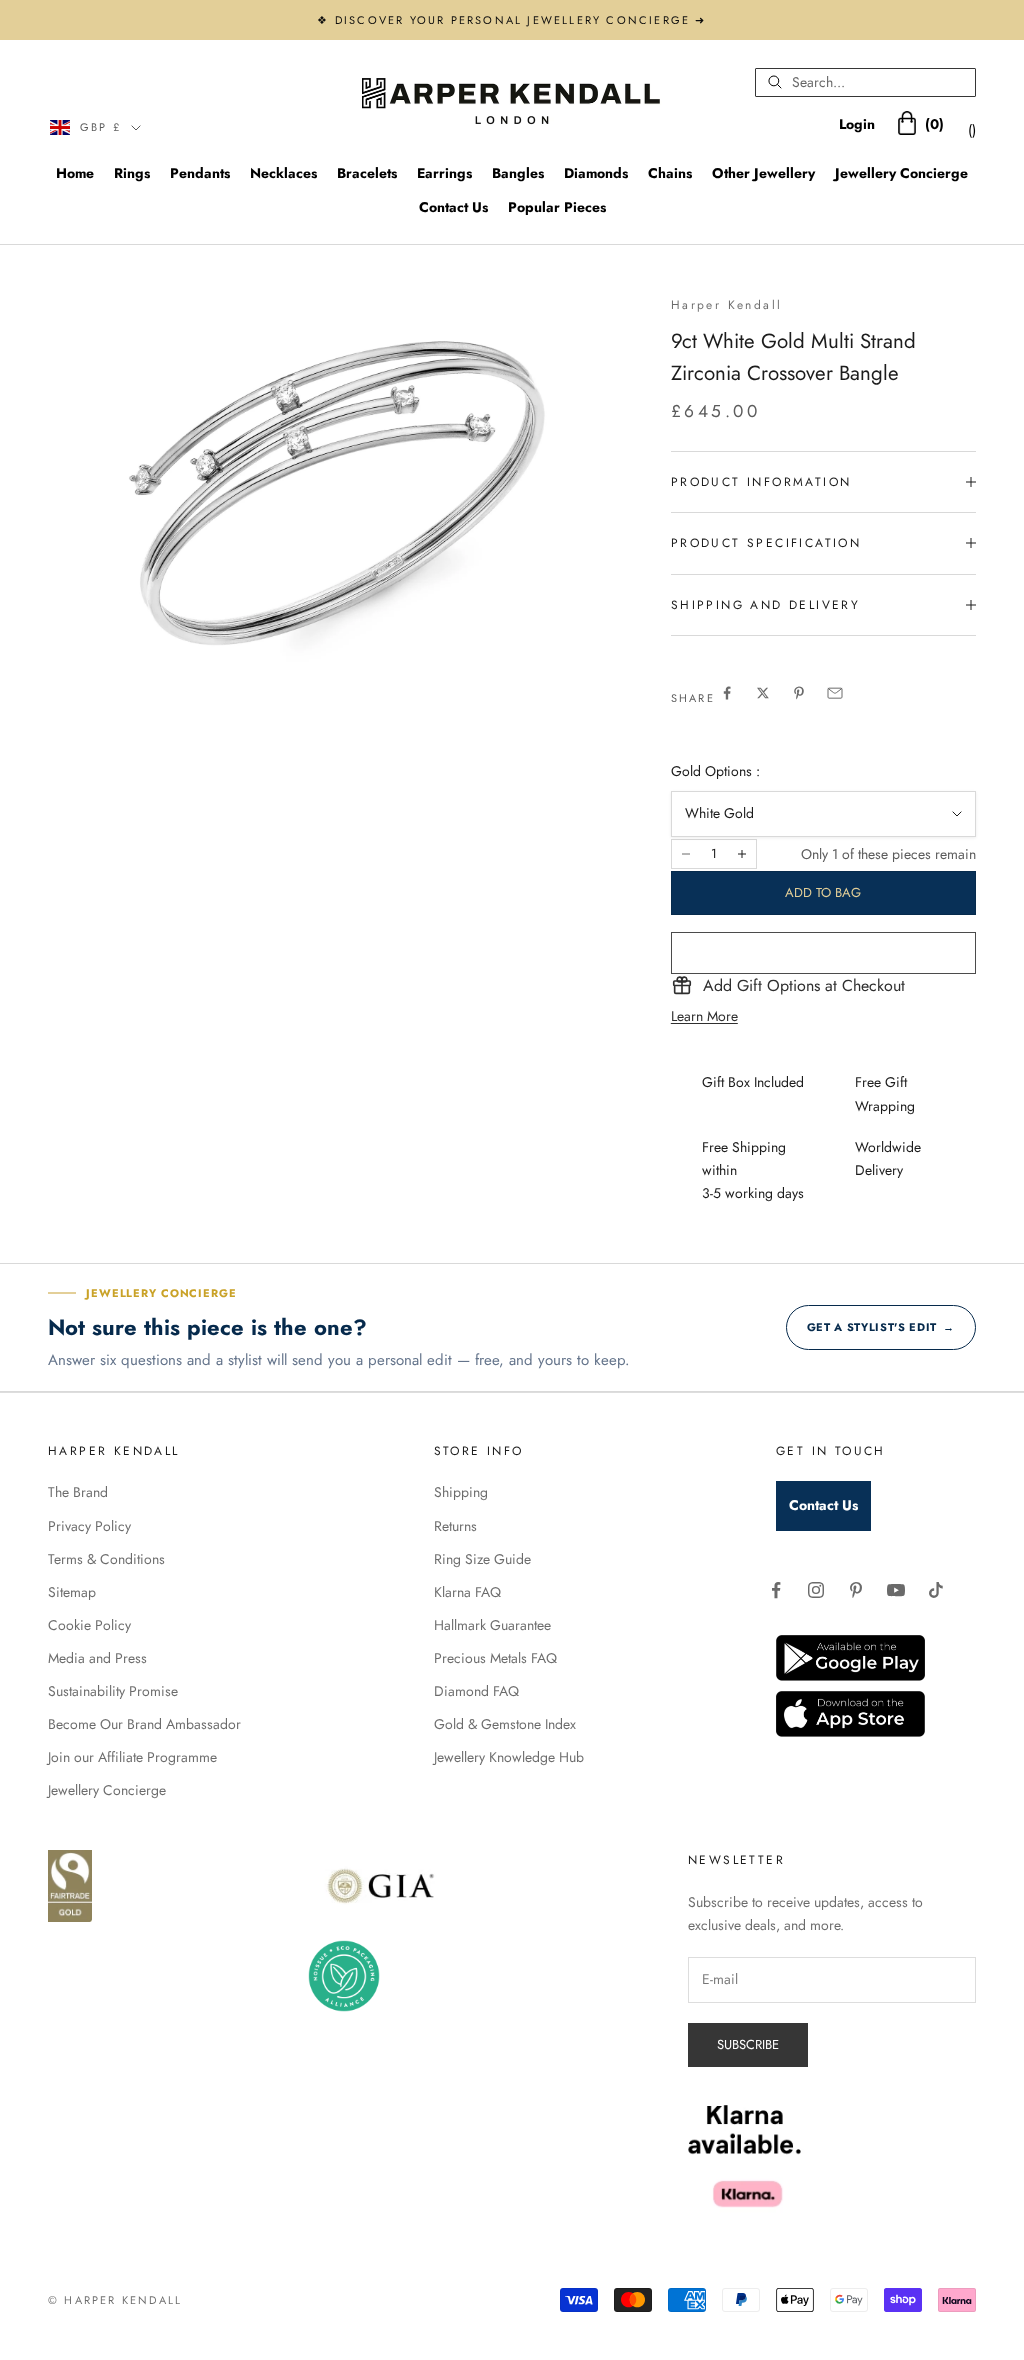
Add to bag (823, 892)
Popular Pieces (557, 207)
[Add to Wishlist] (823, 953)
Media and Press (97, 1658)
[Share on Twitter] (763, 693)
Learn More (704, 1016)
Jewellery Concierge (901, 173)
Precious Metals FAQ (495, 1658)
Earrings (444, 173)
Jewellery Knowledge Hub (509, 1757)
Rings (132, 173)
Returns (455, 1526)
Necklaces (283, 173)
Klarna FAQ (467, 1592)
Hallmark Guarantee (492, 1625)
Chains (670, 173)
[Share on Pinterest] (799, 693)
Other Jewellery (763, 173)
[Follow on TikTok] (936, 1590)
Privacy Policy (89, 1526)
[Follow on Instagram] (816, 1590)
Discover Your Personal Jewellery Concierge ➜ (521, 20)
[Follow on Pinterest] (856, 1590)
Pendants (200, 173)
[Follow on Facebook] (776, 1590)
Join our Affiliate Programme (132, 1757)
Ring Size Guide (482, 1559)
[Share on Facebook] (727, 693)
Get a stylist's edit (881, 1327)
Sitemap (72, 1592)
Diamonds (596, 173)
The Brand (78, 1492)
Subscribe (748, 2044)
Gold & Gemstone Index (505, 1724)
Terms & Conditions (106, 1559)
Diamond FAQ (476, 1691)
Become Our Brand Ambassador (144, 1724)
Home (75, 173)
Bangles (518, 173)
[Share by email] (835, 693)
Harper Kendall (727, 305)
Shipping (461, 1492)
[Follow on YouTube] (896, 1590)
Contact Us (453, 207)
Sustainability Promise (113, 1691)
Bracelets (367, 173)
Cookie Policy (89, 1625)
